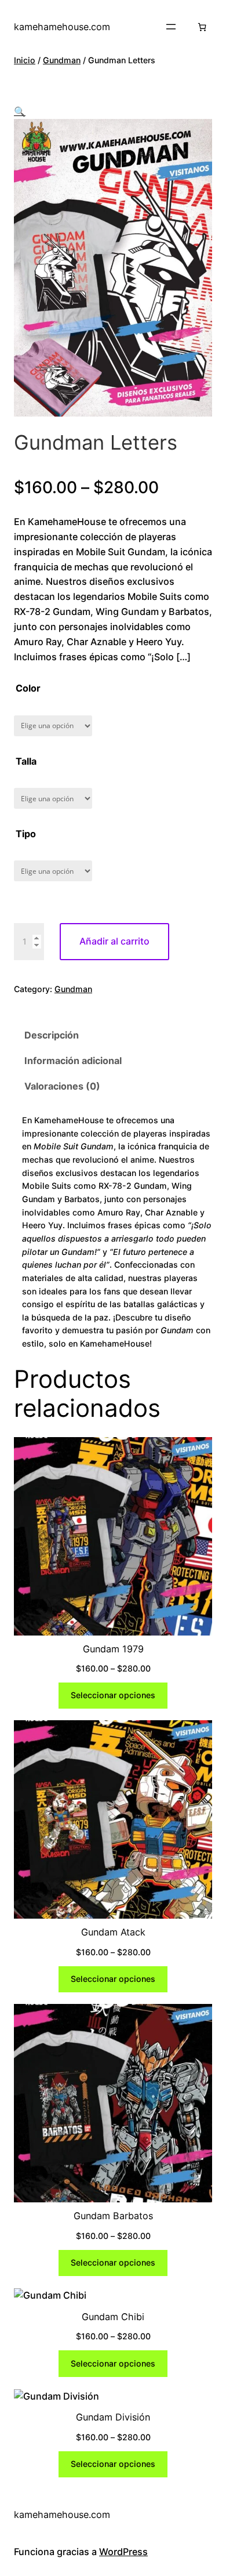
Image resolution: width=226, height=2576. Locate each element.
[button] (20, 111)
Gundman (62, 60)
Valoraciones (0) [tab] (62, 1086)
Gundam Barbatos (113, 2216)
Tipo (26, 834)
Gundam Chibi (113, 2317)
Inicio (25, 60)
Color (28, 688)
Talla (26, 761)
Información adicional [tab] (73, 1061)
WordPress (123, 2552)
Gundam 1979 (113, 1649)
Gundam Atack (113, 1932)
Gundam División (113, 2417)
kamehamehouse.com (62, 27)
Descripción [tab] (52, 1035)
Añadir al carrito (114, 941)
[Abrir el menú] (171, 27)
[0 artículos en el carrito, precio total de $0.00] (202, 27)
